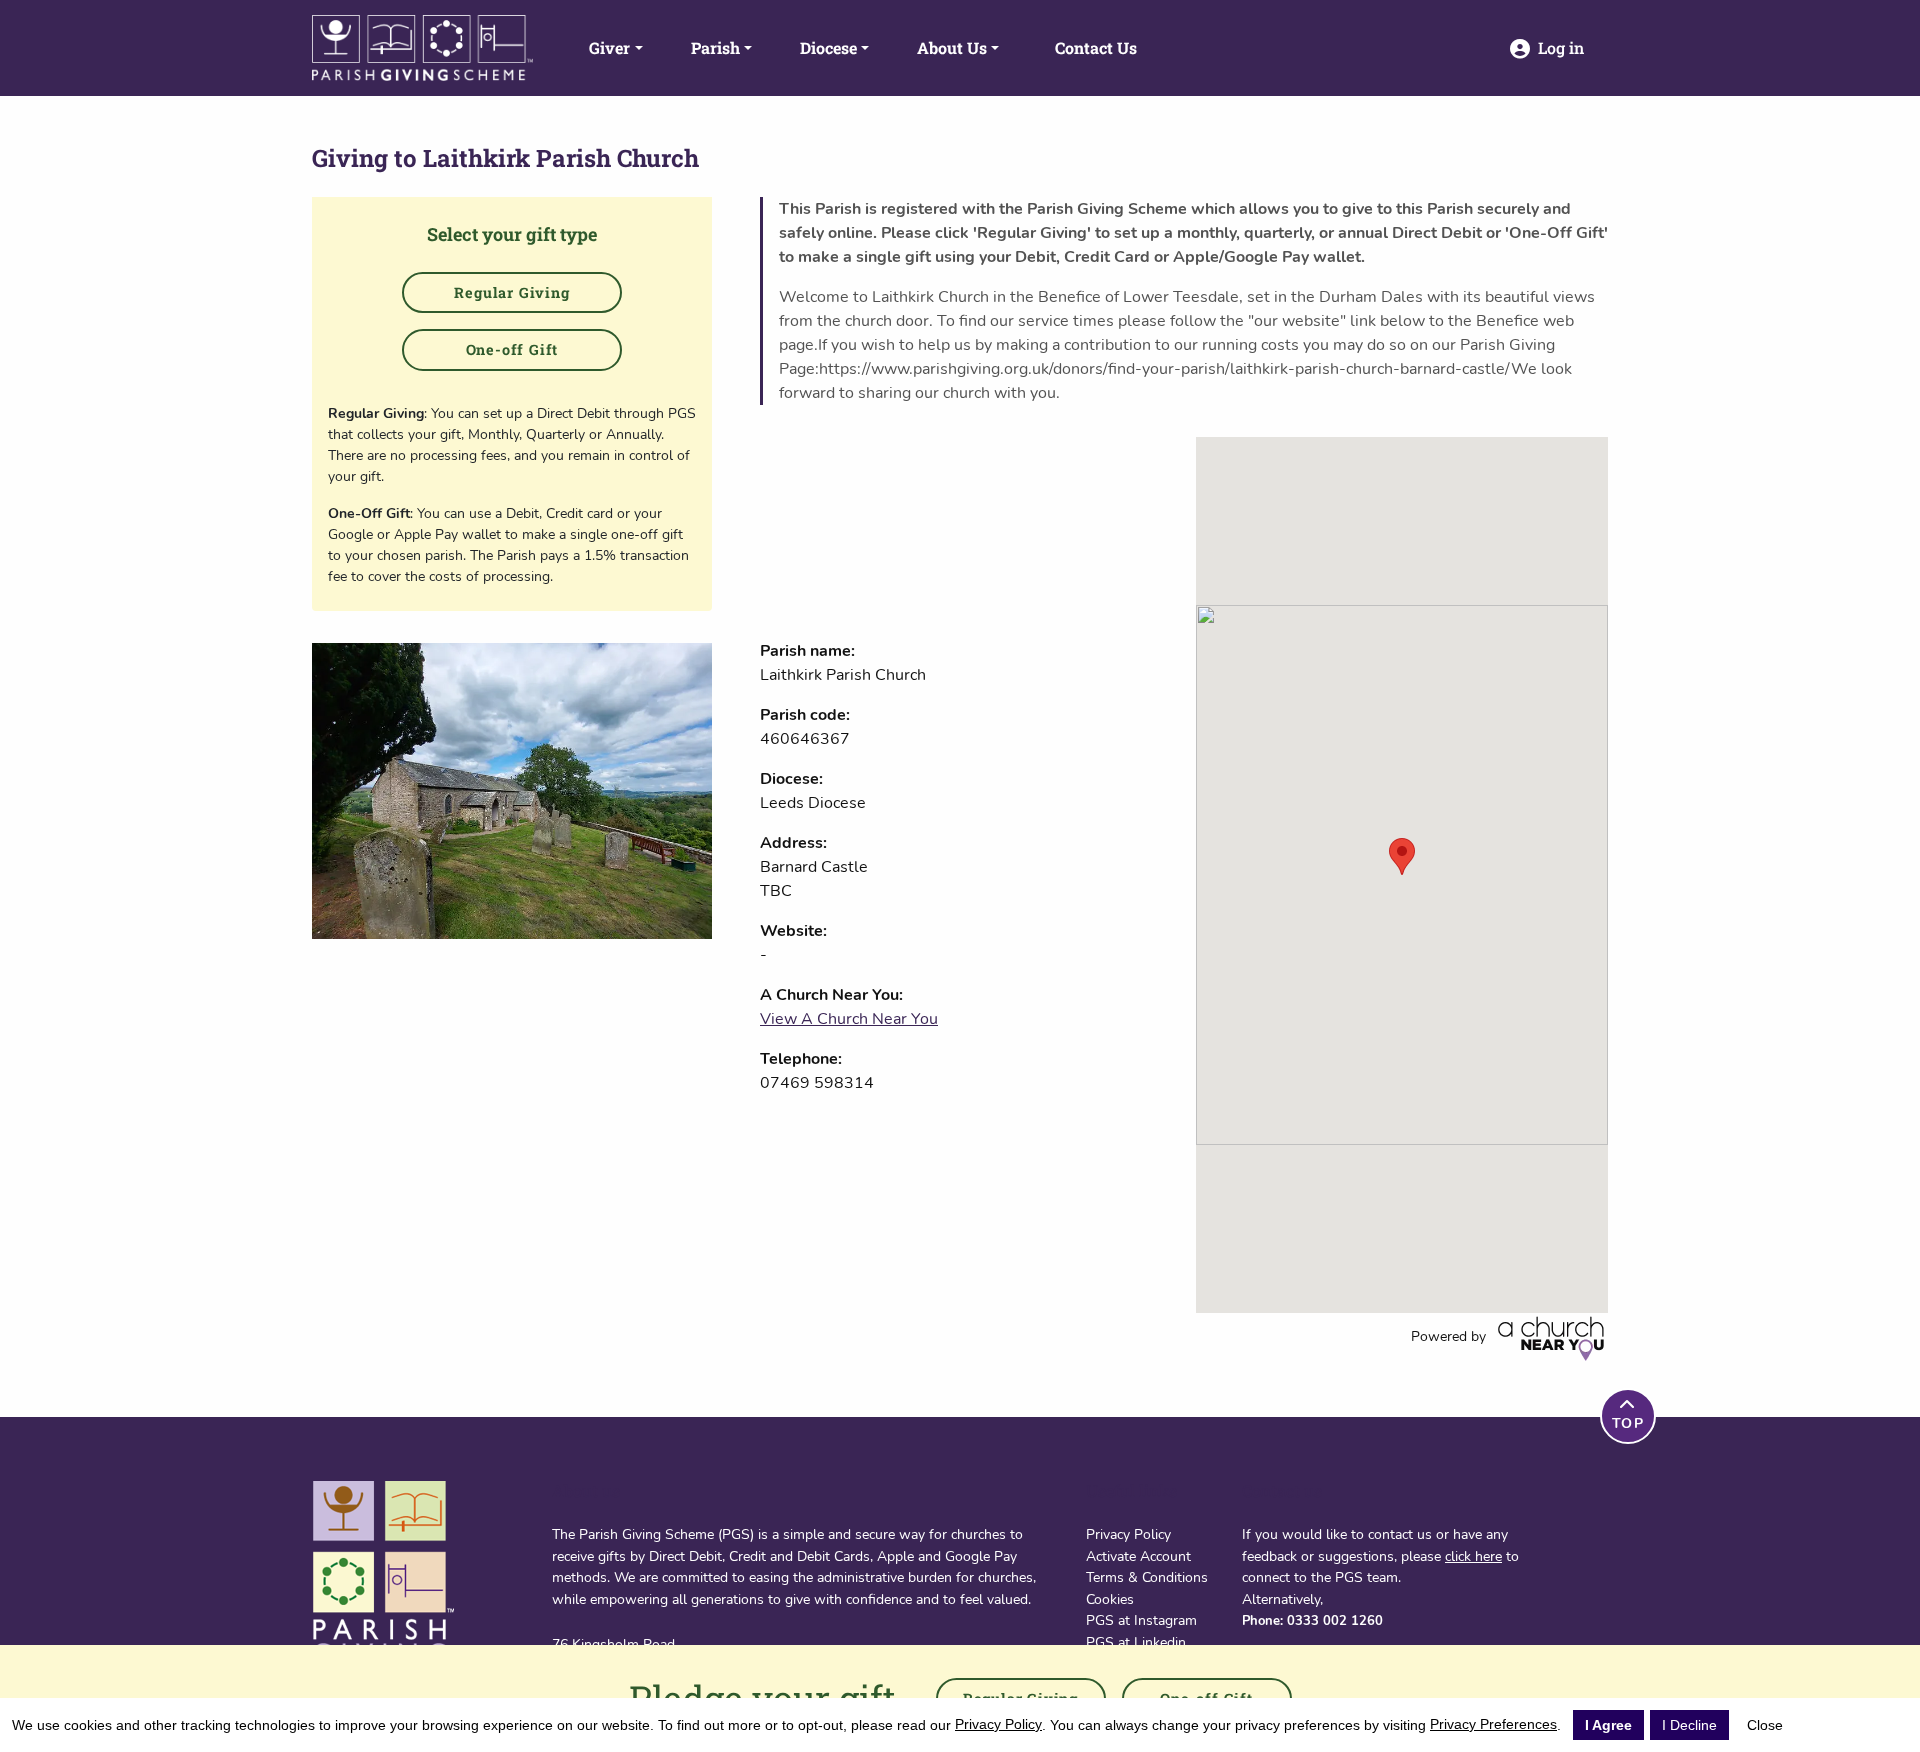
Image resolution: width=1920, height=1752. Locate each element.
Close (1765, 1725)
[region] (1402, 875)
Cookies (1110, 1599)
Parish (715, 47)
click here (1473, 1556)
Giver (609, 47)
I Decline (1689, 1725)
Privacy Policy (1128, 1534)
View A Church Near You (849, 1019)
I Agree (1608, 1725)
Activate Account (1138, 1556)
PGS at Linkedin (1136, 1642)
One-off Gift (512, 349)
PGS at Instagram (1141, 1620)
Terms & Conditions (1147, 1577)
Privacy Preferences (1493, 1724)
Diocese (828, 47)
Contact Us (1096, 47)
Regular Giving (511, 292)
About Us (952, 47)
